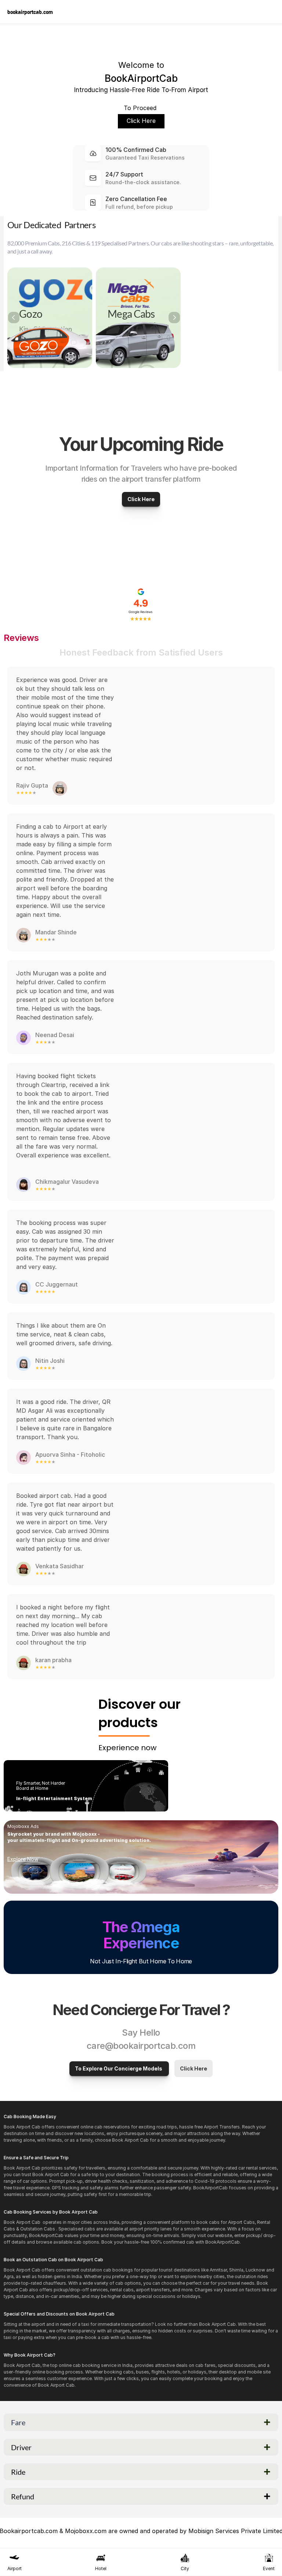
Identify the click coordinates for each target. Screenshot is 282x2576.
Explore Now (23, 1859)
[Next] (174, 318)
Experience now (127, 1748)
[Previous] (14, 318)
